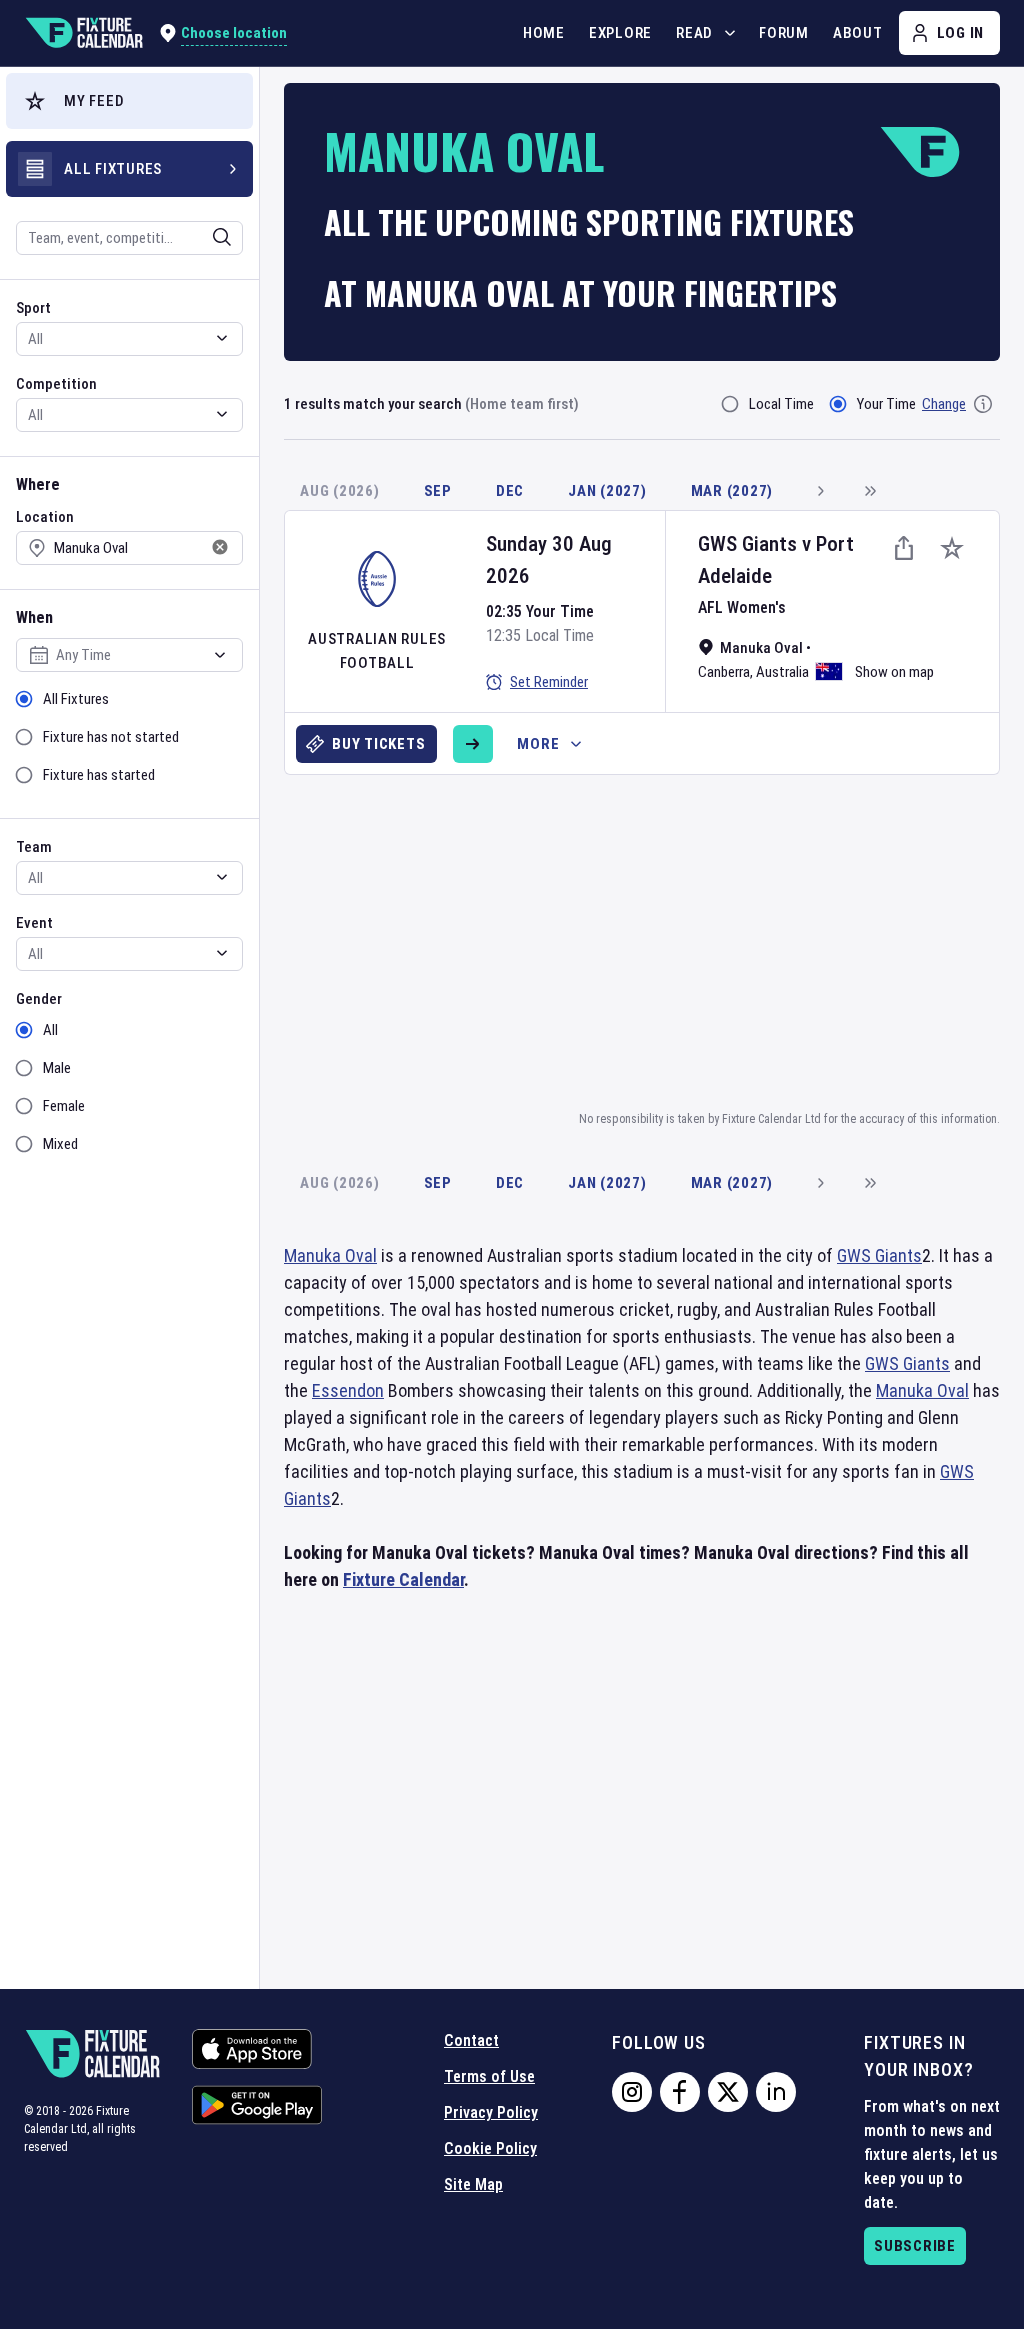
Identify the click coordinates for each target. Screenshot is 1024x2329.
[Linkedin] (776, 2092)
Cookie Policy (490, 2148)
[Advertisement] (654, 939)
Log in (961, 33)
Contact (471, 2040)
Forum (784, 33)
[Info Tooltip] (983, 404)
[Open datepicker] (220, 655)
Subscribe (915, 2246)
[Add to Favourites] (952, 548)
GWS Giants (747, 544)
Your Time (886, 404)
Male (57, 1068)
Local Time (781, 404)
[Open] (222, 237)
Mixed (60, 1144)
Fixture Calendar (403, 1579)
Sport (33, 308)
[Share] (904, 548)
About (858, 33)
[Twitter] (728, 2092)
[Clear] (209, 237)
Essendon (348, 1390)
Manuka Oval (330, 1255)
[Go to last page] (870, 491)
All (50, 1030)
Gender (39, 999)
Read (694, 33)
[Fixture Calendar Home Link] (83, 33)
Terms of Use (489, 2076)
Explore (620, 33)
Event (34, 923)
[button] (129, 101)
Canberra (724, 672)
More (538, 744)
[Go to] (473, 744)
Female (64, 1106)
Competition (56, 384)
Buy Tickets (378, 744)
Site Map (473, 2184)
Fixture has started (99, 775)
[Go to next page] (820, 491)
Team (34, 847)
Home (544, 33)
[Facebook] (680, 2092)
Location (45, 517)
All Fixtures (76, 699)
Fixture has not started (111, 737)
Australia (782, 672)
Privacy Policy (491, 2112)
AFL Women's (742, 607)
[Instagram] (632, 2092)
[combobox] (103, 238)
